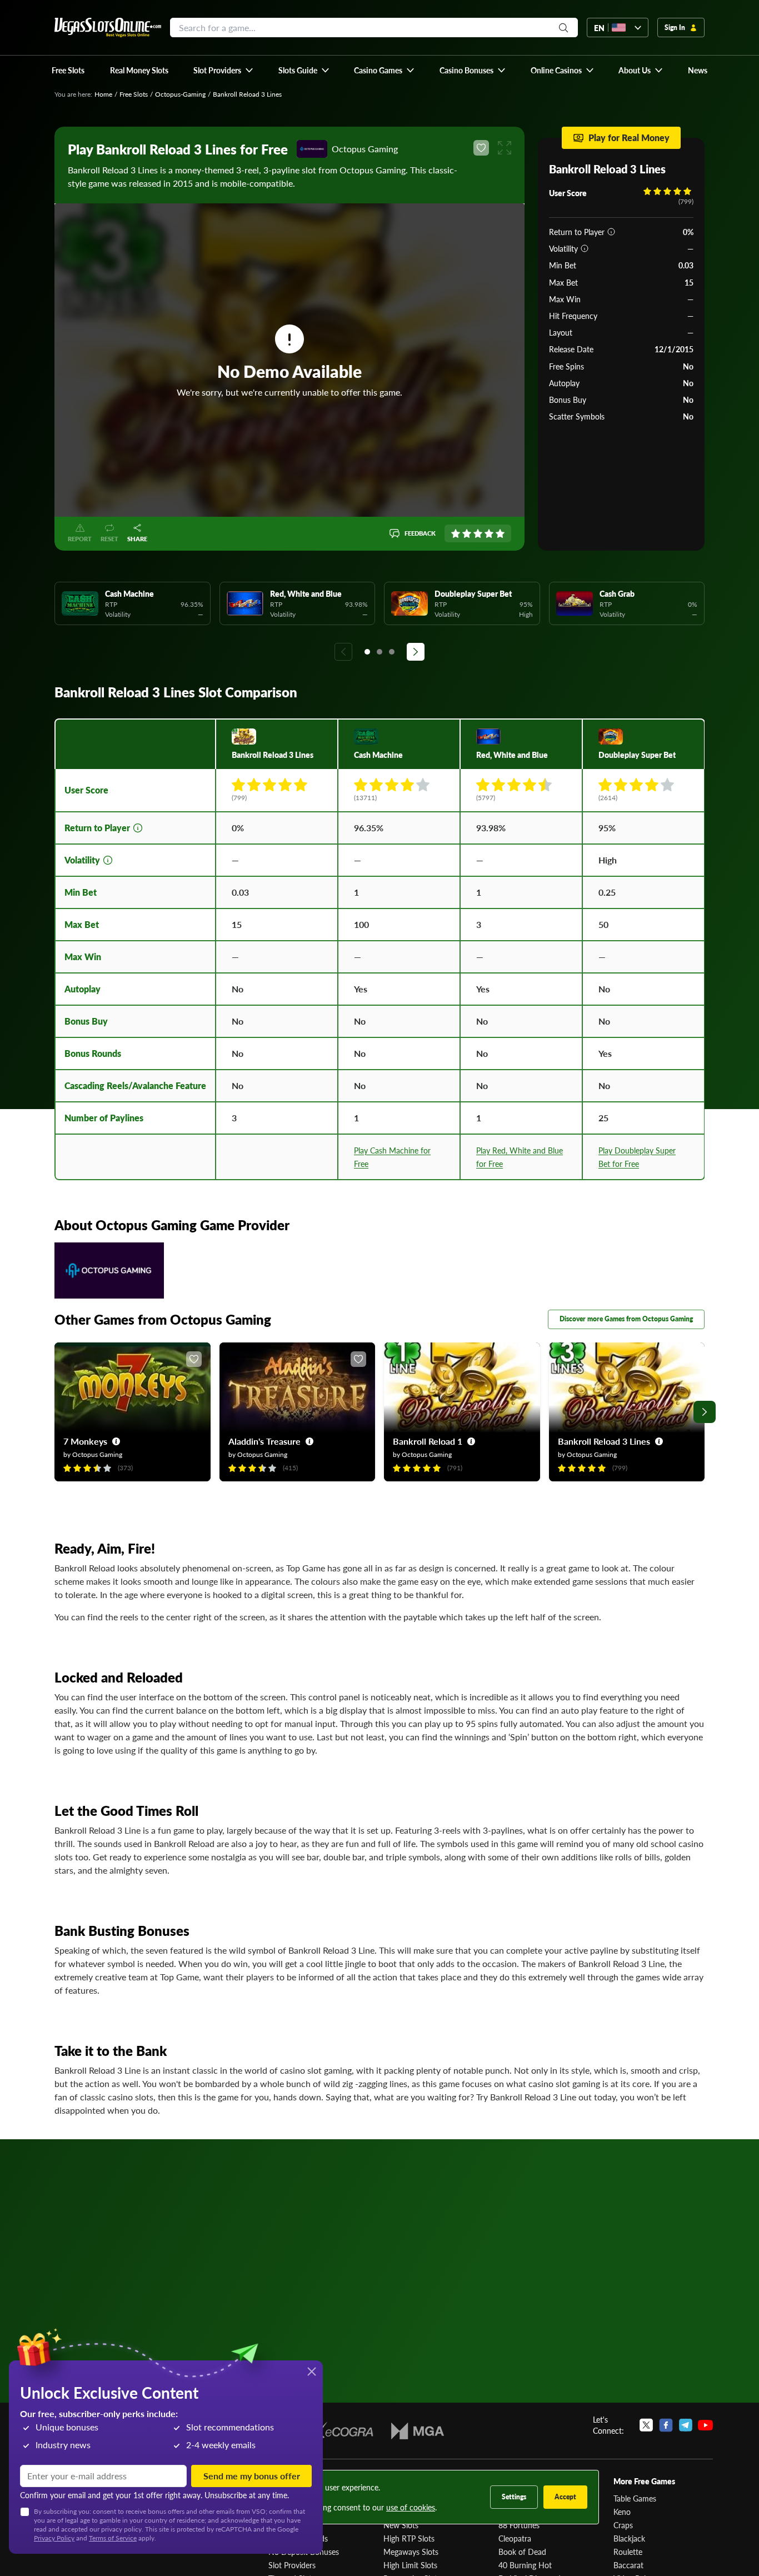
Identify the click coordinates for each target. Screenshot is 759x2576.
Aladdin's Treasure (264, 1441)
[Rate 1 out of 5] (456, 533)
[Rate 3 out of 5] (478, 533)
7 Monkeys (85, 1441)
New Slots (401, 2525)
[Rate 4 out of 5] (489, 533)
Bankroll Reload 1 (428, 1441)
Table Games (635, 2498)
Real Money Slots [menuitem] (139, 70)
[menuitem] (224, 70)
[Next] (416, 652)
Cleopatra (515, 2538)
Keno (622, 2512)
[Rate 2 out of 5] (467, 533)
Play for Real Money (629, 138)
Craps (623, 2525)
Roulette (628, 2552)
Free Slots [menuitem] (68, 70)
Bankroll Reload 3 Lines (604, 1441)
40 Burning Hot (525, 2565)
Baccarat (628, 2565)
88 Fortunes (519, 2525)
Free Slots (134, 94)
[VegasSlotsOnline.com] (108, 28)
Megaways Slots (411, 2552)
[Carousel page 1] (367, 652)
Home (103, 94)
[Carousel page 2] (379, 652)
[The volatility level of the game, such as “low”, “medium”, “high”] (585, 248)
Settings (514, 2497)
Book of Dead (522, 2552)
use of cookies (411, 2507)
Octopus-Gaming (180, 94)
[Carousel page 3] (392, 652)
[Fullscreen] (505, 148)
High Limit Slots (410, 2565)
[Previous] (343, 652)
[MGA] (418, 2431)
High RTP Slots (409, 2538)
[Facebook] (666, 2425)
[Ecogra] (341, 2431)
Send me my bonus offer (252, 2476)
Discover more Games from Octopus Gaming (626, 1319)
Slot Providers (292, 2565)
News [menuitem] (698, 70)
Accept (565, 2497)
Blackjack (629, 2538)
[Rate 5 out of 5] (500, 533)
